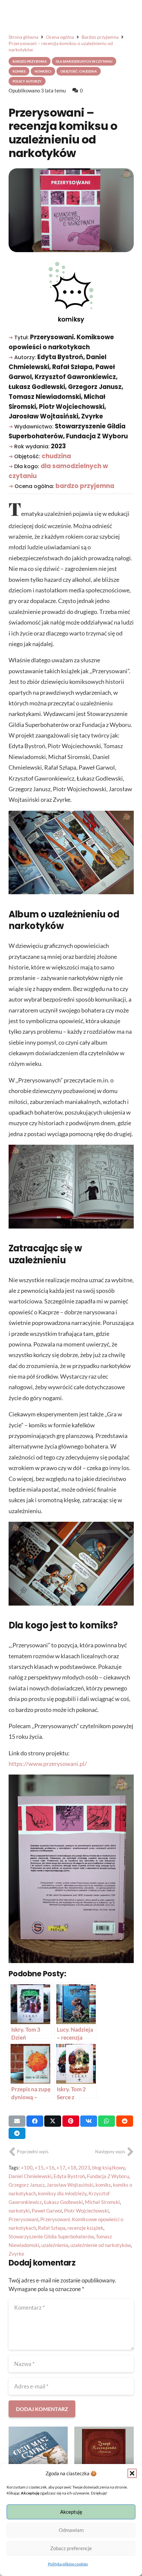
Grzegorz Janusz (27, 2185)
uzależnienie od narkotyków (101, 2245)
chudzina (56, 456)
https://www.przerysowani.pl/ (48, 1764)
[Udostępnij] (35, 2121)
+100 (27, 2167)
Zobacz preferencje (71, 2548)
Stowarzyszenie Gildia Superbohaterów (51, 2236)
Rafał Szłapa (52, 2228)
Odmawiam (71, 2530)
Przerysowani (23, 2219)
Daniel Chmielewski (30, 2176)
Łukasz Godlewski (63, 2202)
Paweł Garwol (47, 2211)
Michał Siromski (102, 2202)
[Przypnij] (71, 2121)
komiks (103, 2185)
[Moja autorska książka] (38, 2456)
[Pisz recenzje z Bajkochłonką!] (104, 2456)
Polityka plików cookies (68, 2564)
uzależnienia (55, 2245)
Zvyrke (16, 2254)
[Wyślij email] (17, 2121)
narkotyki (19, 2211)
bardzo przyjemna (85, 486)
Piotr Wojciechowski (86, 2211)
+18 (72, 2167)
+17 (61, 2167)
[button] (132, 2473)
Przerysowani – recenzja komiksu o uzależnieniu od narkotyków (63, 133)
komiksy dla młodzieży (62, 2193)
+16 (50, 2167)
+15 (39, 2167)
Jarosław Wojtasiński (70, 2185)
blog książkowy (108, 2167)
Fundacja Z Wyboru (108, 2176)
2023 (84, 2167)
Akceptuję (71, 2512)
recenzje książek (85, 2228)
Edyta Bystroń (69, 2176)
